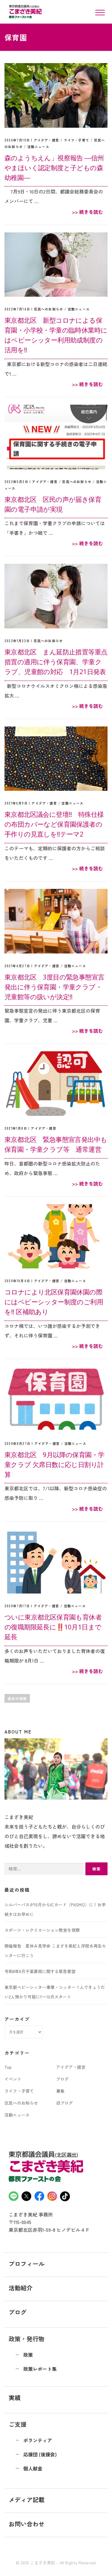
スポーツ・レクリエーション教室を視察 (42, 1930)
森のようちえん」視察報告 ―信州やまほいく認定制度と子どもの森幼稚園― (54, 167)
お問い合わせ (27, 2524)
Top (8, 2067)
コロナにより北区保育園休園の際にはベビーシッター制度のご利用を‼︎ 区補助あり (54, 1302)
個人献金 (33, 2468)
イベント (13, 2079)
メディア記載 (27, 2500)
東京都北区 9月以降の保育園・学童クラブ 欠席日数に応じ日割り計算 (54, 1464)
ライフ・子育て (77, 140)
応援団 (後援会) (40, 2454)
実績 (15, 2398)
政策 (28, 2355)
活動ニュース (38, 147)
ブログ (62, 2079)
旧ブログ (65, 2103)
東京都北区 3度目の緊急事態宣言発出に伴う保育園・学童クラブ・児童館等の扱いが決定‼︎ (54, 987)
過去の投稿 (17, 1698)
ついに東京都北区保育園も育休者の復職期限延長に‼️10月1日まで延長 (53, 1627)
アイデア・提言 (46, 140)
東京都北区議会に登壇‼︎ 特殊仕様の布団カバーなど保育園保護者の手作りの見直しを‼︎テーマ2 (54, 824)
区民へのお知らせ (49, 309)
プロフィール (27, 2264)
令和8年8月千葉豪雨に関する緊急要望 (40, 1971)
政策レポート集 (40, 2369)
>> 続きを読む (88, 212)
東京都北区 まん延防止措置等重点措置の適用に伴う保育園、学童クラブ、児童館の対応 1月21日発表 (56, 662)
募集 (60, 2091)
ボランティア (38, 2440)
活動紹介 (21, 2288)
